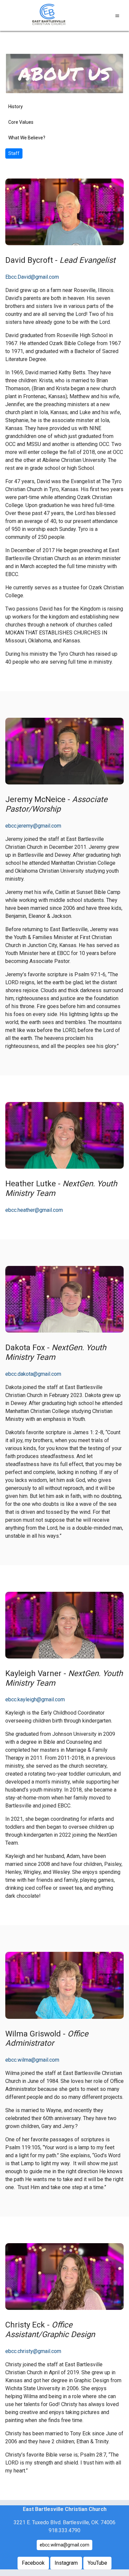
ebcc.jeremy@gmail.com (33, 826)
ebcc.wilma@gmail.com (32, 2060)
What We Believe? (27, 138)
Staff (14, 153)
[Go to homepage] (48, 16)
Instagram (66, 2563)
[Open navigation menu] (117, 16)
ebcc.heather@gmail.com (34, 1210)
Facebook (33, 2563)
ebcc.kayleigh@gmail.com (35, 1699)
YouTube (97, 2563)
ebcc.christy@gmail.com (33, 2351)
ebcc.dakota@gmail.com (33, 1374)
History (16, 107)
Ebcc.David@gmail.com (32, 277)
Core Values (21, 122)
